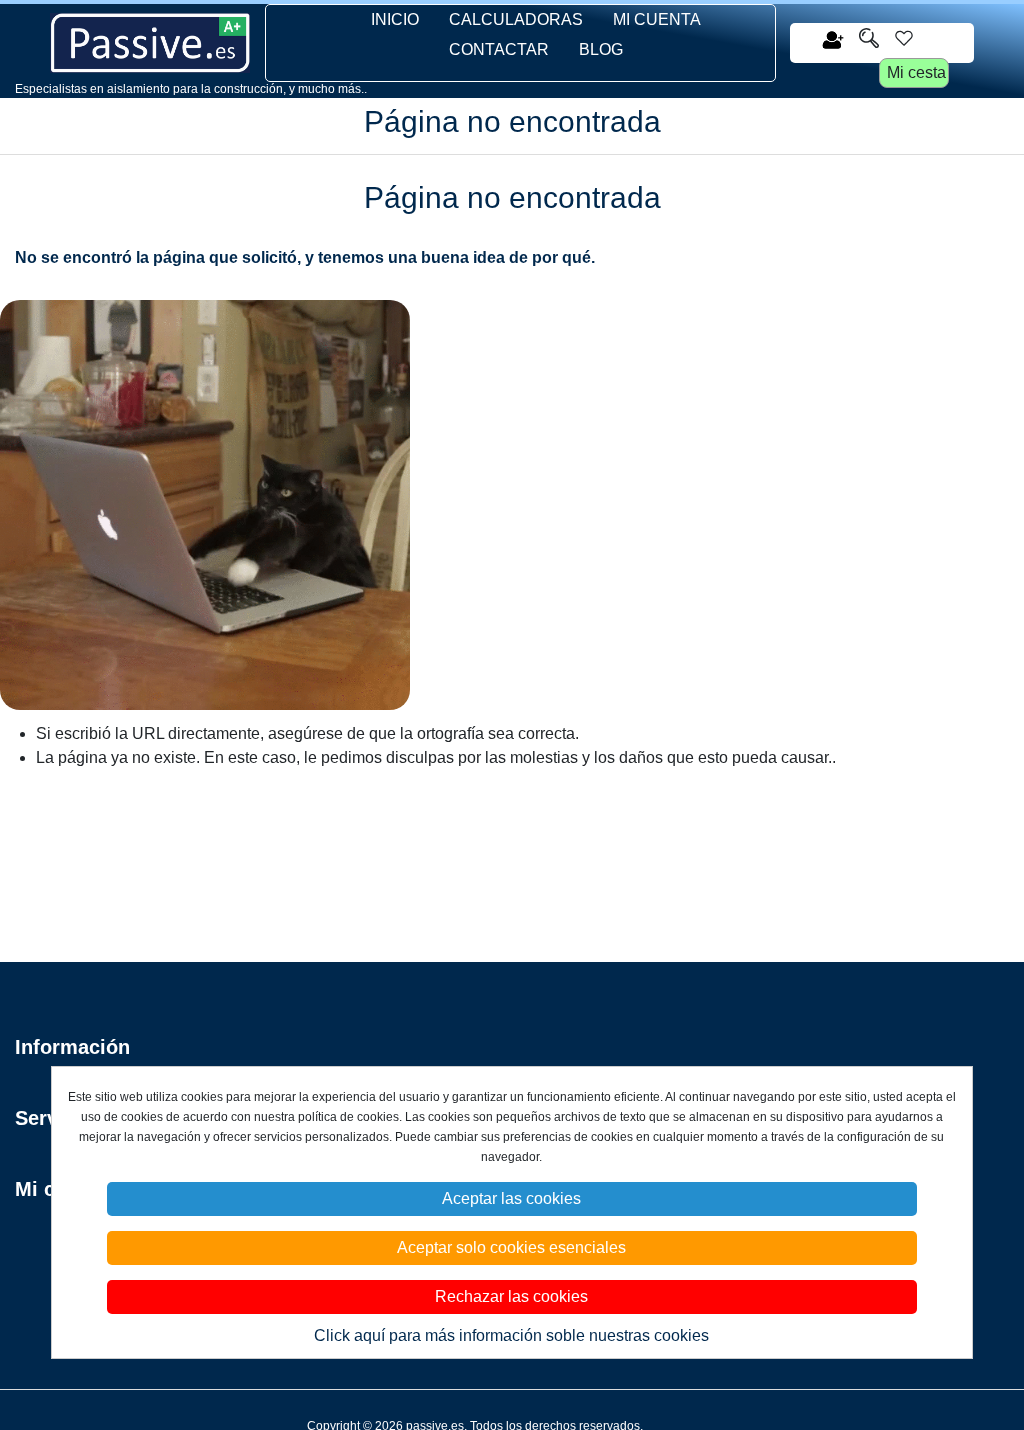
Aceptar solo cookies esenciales (511, 1247)
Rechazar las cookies (511, 1296)
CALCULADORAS (516, 19)
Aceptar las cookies (511, 1198)
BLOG (601, 49)
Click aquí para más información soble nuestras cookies (511, 1335)
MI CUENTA (657, 19)
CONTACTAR (499, 49)
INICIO (395, 19)
